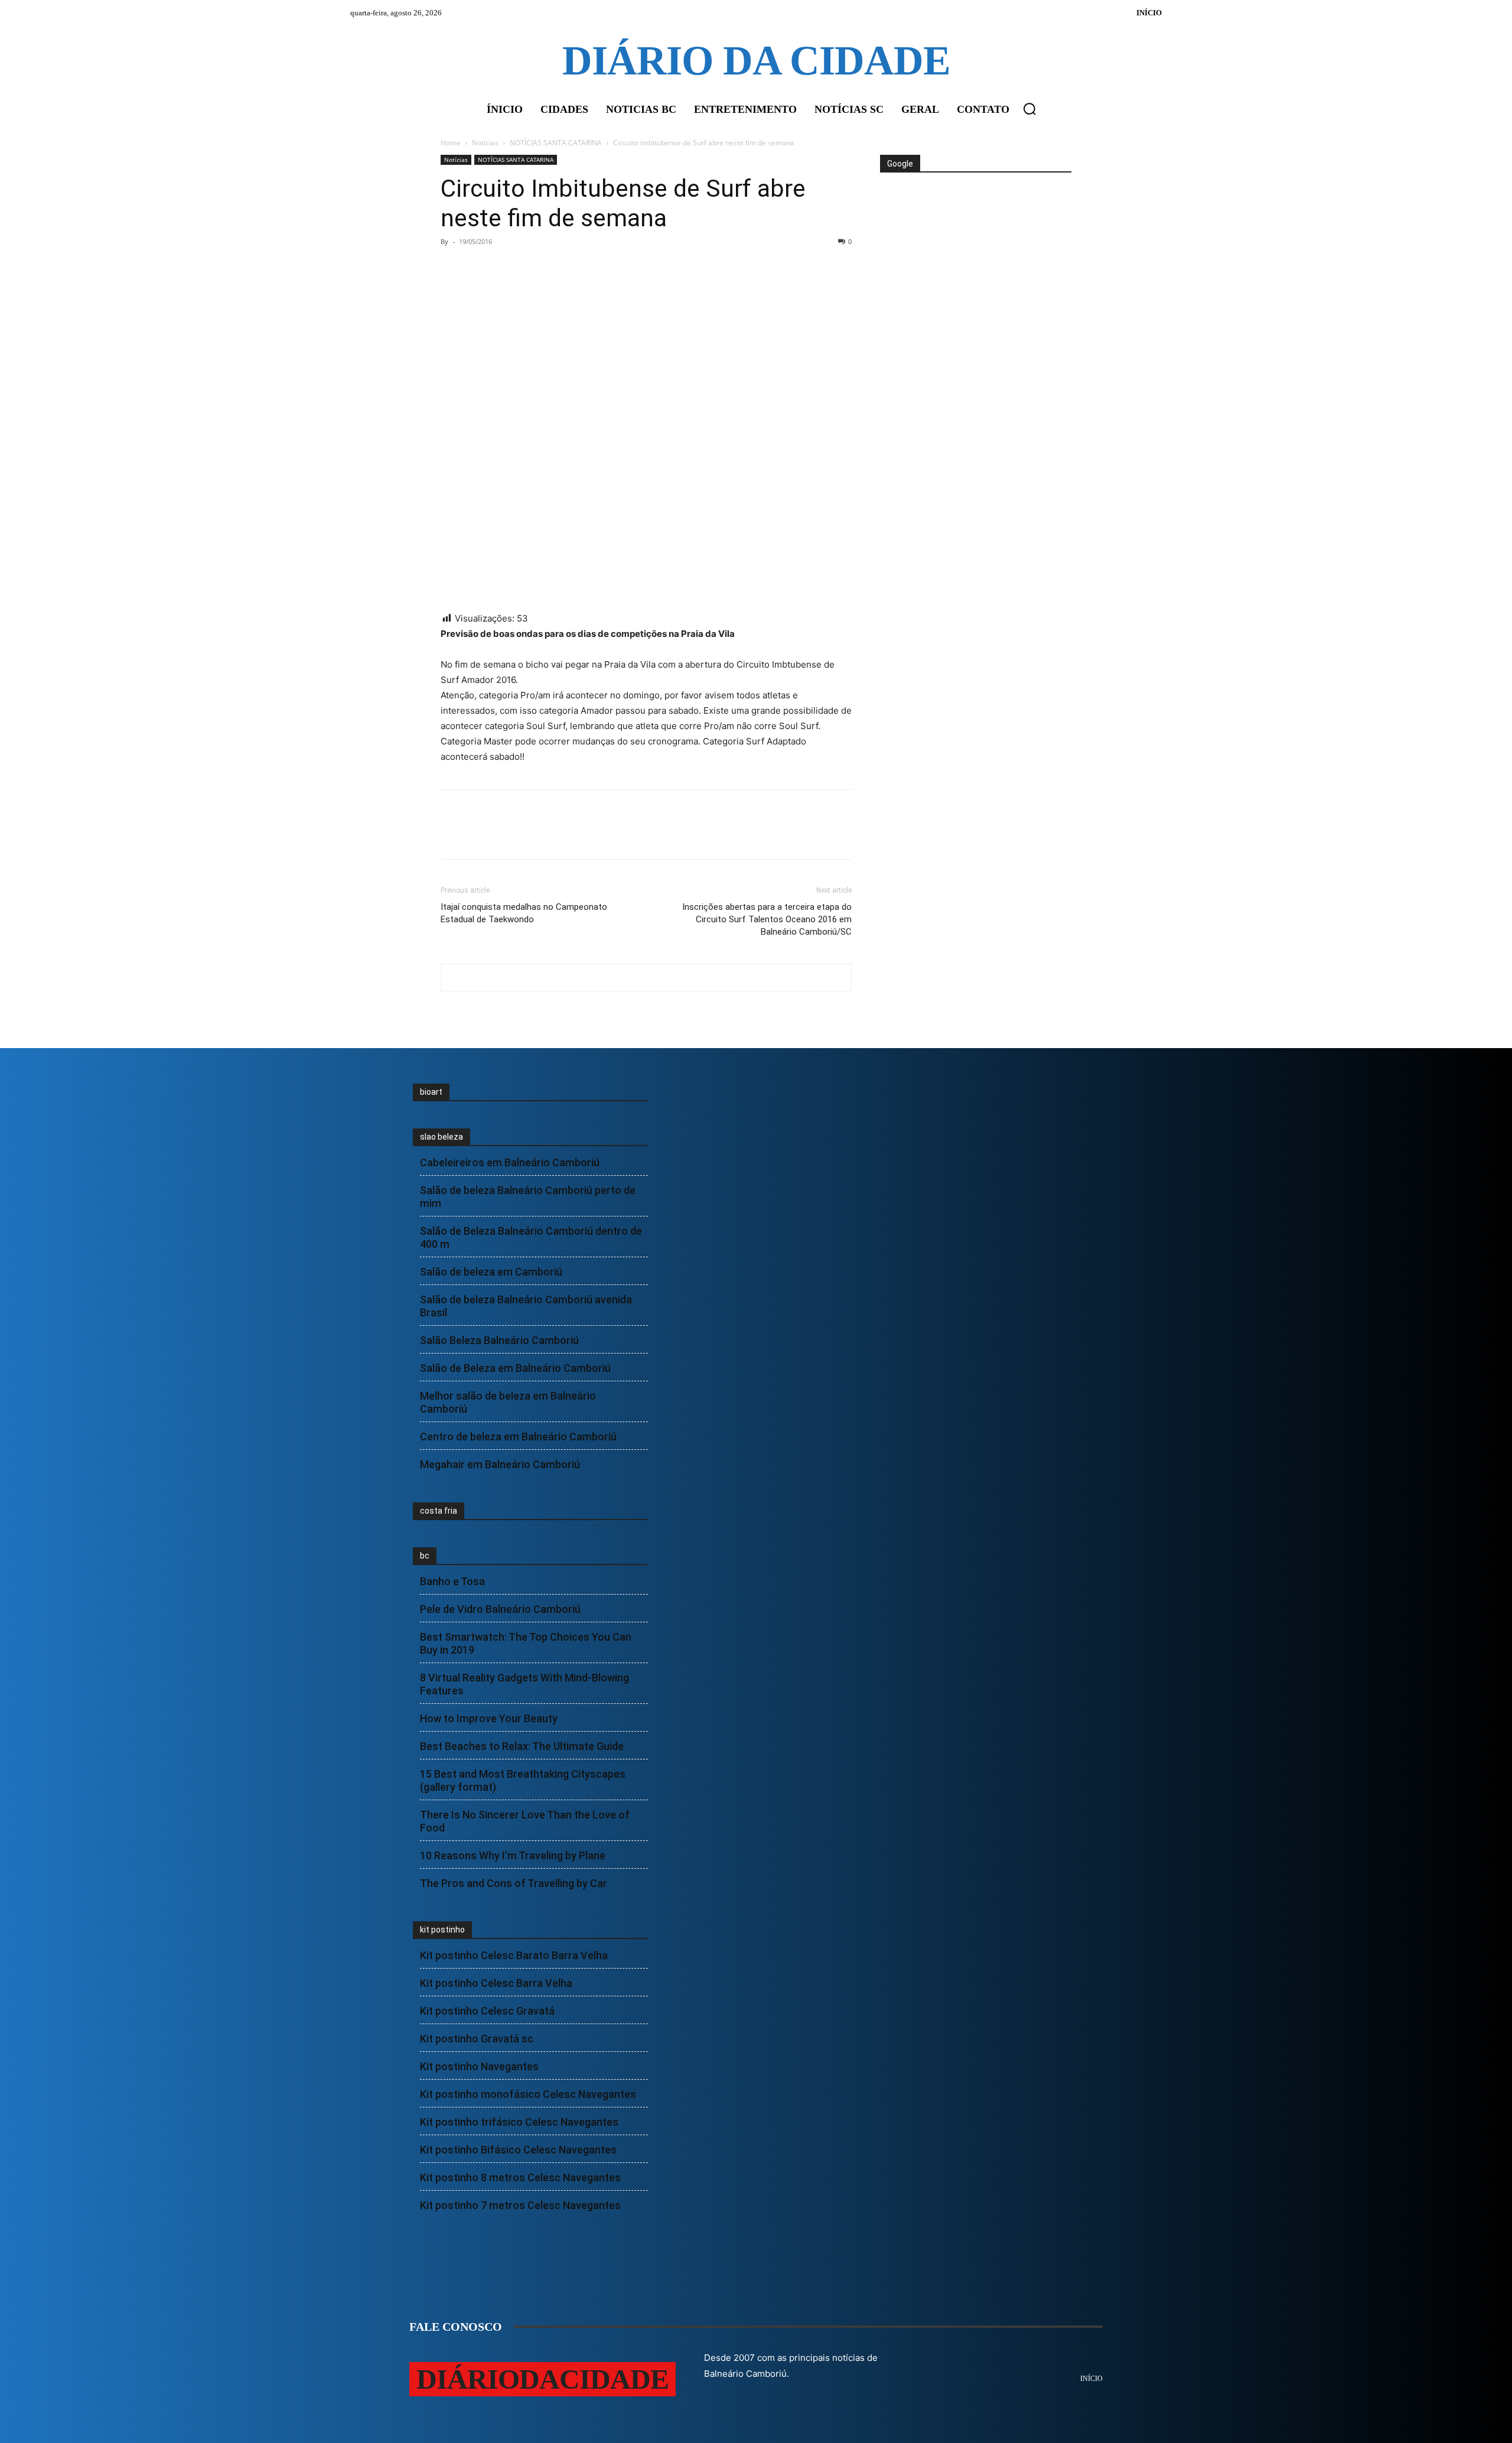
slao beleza (441, 1137)
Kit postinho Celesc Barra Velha (496, 1983)
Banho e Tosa (452, 1581)
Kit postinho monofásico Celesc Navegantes (528, 2094)
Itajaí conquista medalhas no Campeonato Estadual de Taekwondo (524, 913)
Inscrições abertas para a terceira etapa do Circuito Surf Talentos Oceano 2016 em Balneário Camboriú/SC (767, 919)
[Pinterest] (507, 268)
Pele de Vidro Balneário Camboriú (500, 1609)
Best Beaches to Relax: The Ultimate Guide (522, 1746)
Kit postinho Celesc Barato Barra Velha (514, 1955)
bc (425, 1556)
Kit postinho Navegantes (479, 2066)
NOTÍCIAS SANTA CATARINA (556, 143)
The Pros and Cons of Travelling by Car (514, 1883)
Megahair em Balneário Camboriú (500, 1464)
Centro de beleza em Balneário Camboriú (518, 1437)
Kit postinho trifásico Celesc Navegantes (519, 2122)
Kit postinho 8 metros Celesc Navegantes (520, 2177)
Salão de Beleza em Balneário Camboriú (515, 1368)
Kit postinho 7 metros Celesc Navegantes (520, 2205)
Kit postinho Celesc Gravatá (487, 2011)
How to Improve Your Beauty (489, 1718)
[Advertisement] (975, 217)
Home (451, 143)
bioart (431, 1092)
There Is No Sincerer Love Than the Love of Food (525, 1821)
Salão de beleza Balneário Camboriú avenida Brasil (526, 1306)
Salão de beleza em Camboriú (491, 1272)
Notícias (485, 143)
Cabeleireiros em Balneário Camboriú (510, 1162)
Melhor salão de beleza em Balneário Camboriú (508, 1402)
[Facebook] (452, 268)
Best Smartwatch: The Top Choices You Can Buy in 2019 (526, 1643)
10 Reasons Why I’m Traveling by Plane (513, 1855)
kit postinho (442, 1930)
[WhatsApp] (534, 268)
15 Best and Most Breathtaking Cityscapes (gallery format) (523, 1780)
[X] (480, 268)
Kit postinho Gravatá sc (477, 2039)
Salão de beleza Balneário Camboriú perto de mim (528, 1197)
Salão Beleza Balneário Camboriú (499, 1340)
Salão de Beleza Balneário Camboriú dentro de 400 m (531, 1237)
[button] (1029, 109)
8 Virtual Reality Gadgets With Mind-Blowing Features (524, 1684)
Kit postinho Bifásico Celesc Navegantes (518, 2150)
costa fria (439, 1511)
